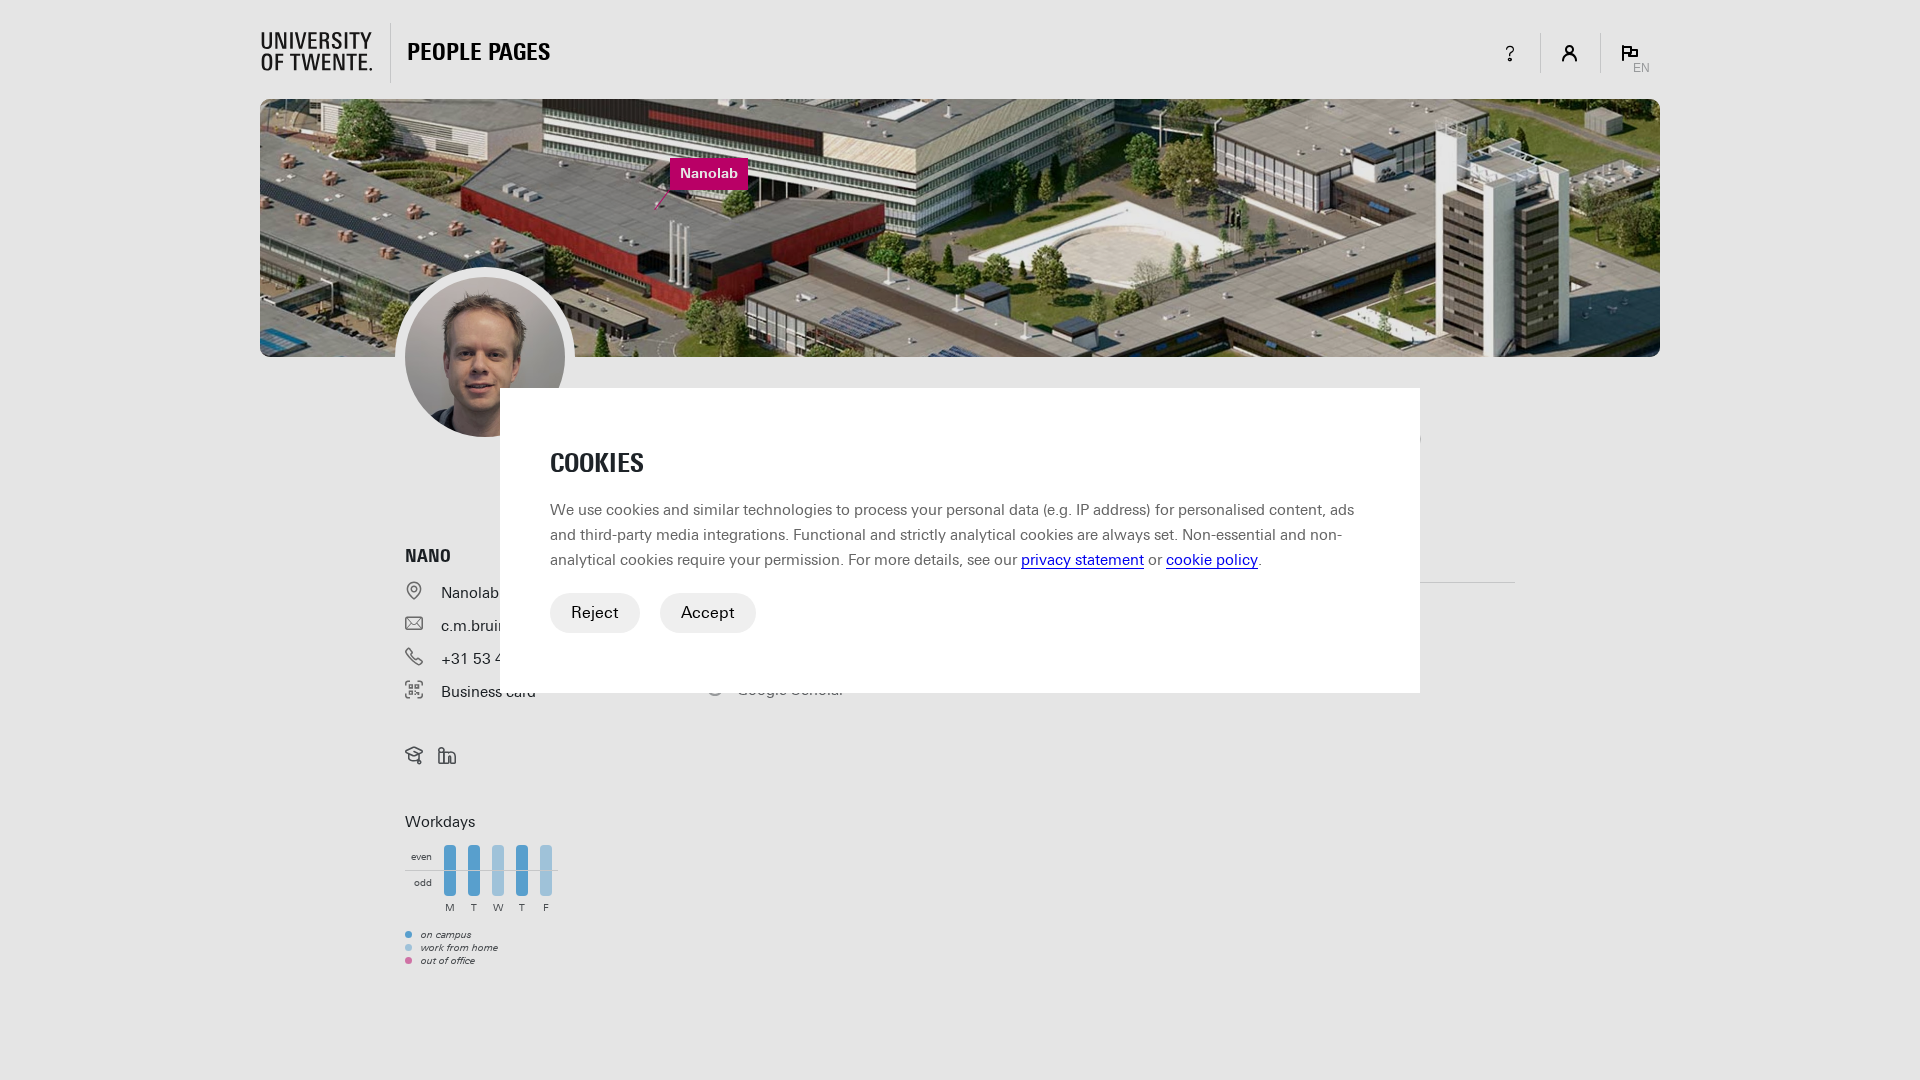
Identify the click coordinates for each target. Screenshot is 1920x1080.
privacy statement (1082, 560)
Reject (595, 612)
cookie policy (1212, 560)
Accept (708, 612)
